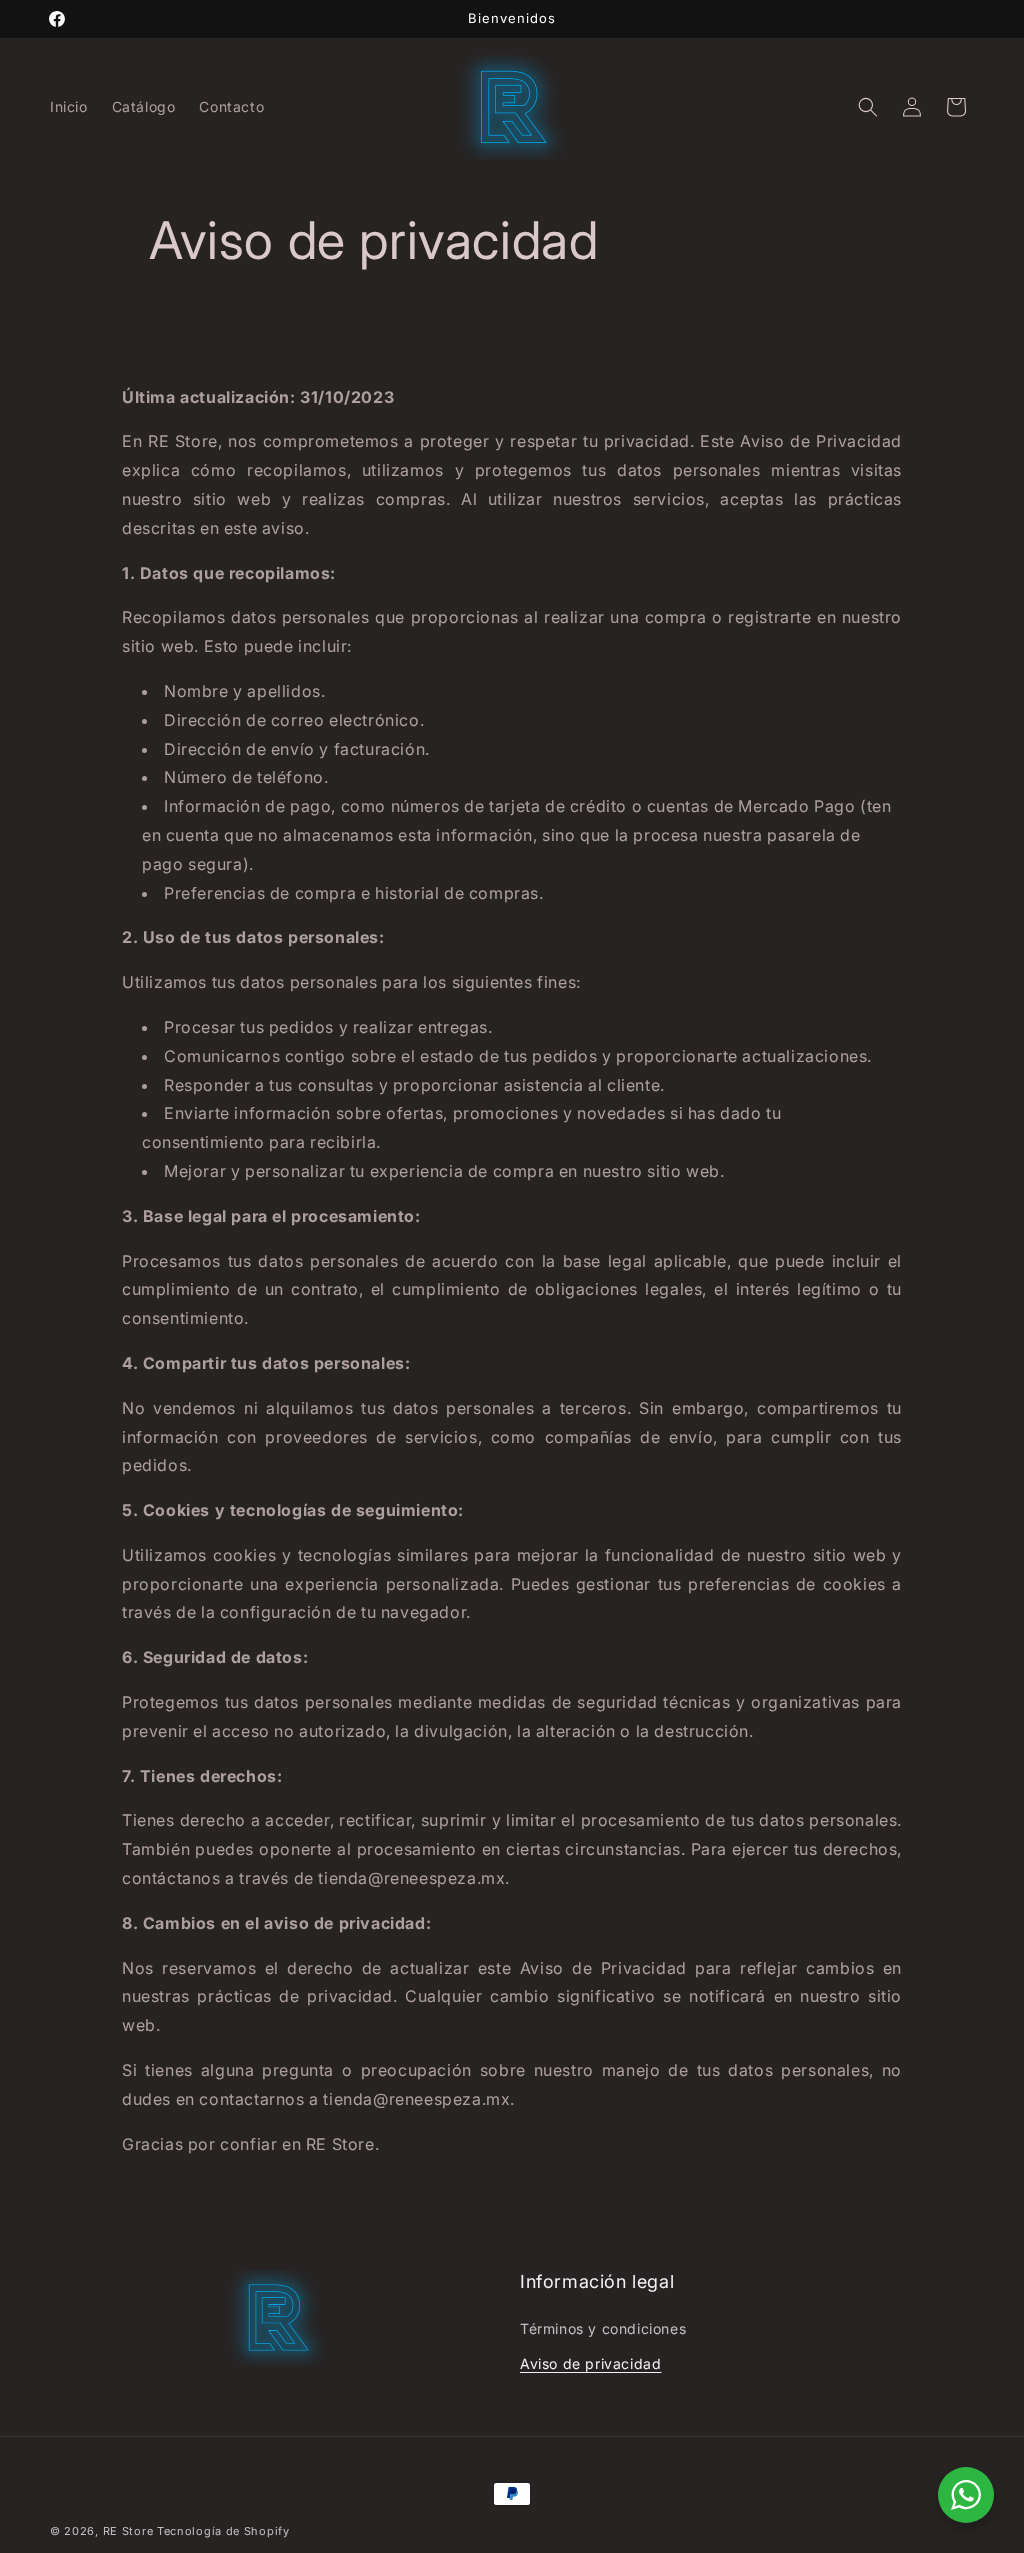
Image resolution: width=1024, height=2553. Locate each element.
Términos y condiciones (603, 2328)
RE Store (128, 2531)
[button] (868, 107)
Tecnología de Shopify (223, 2531)
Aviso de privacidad (590, 2363)
